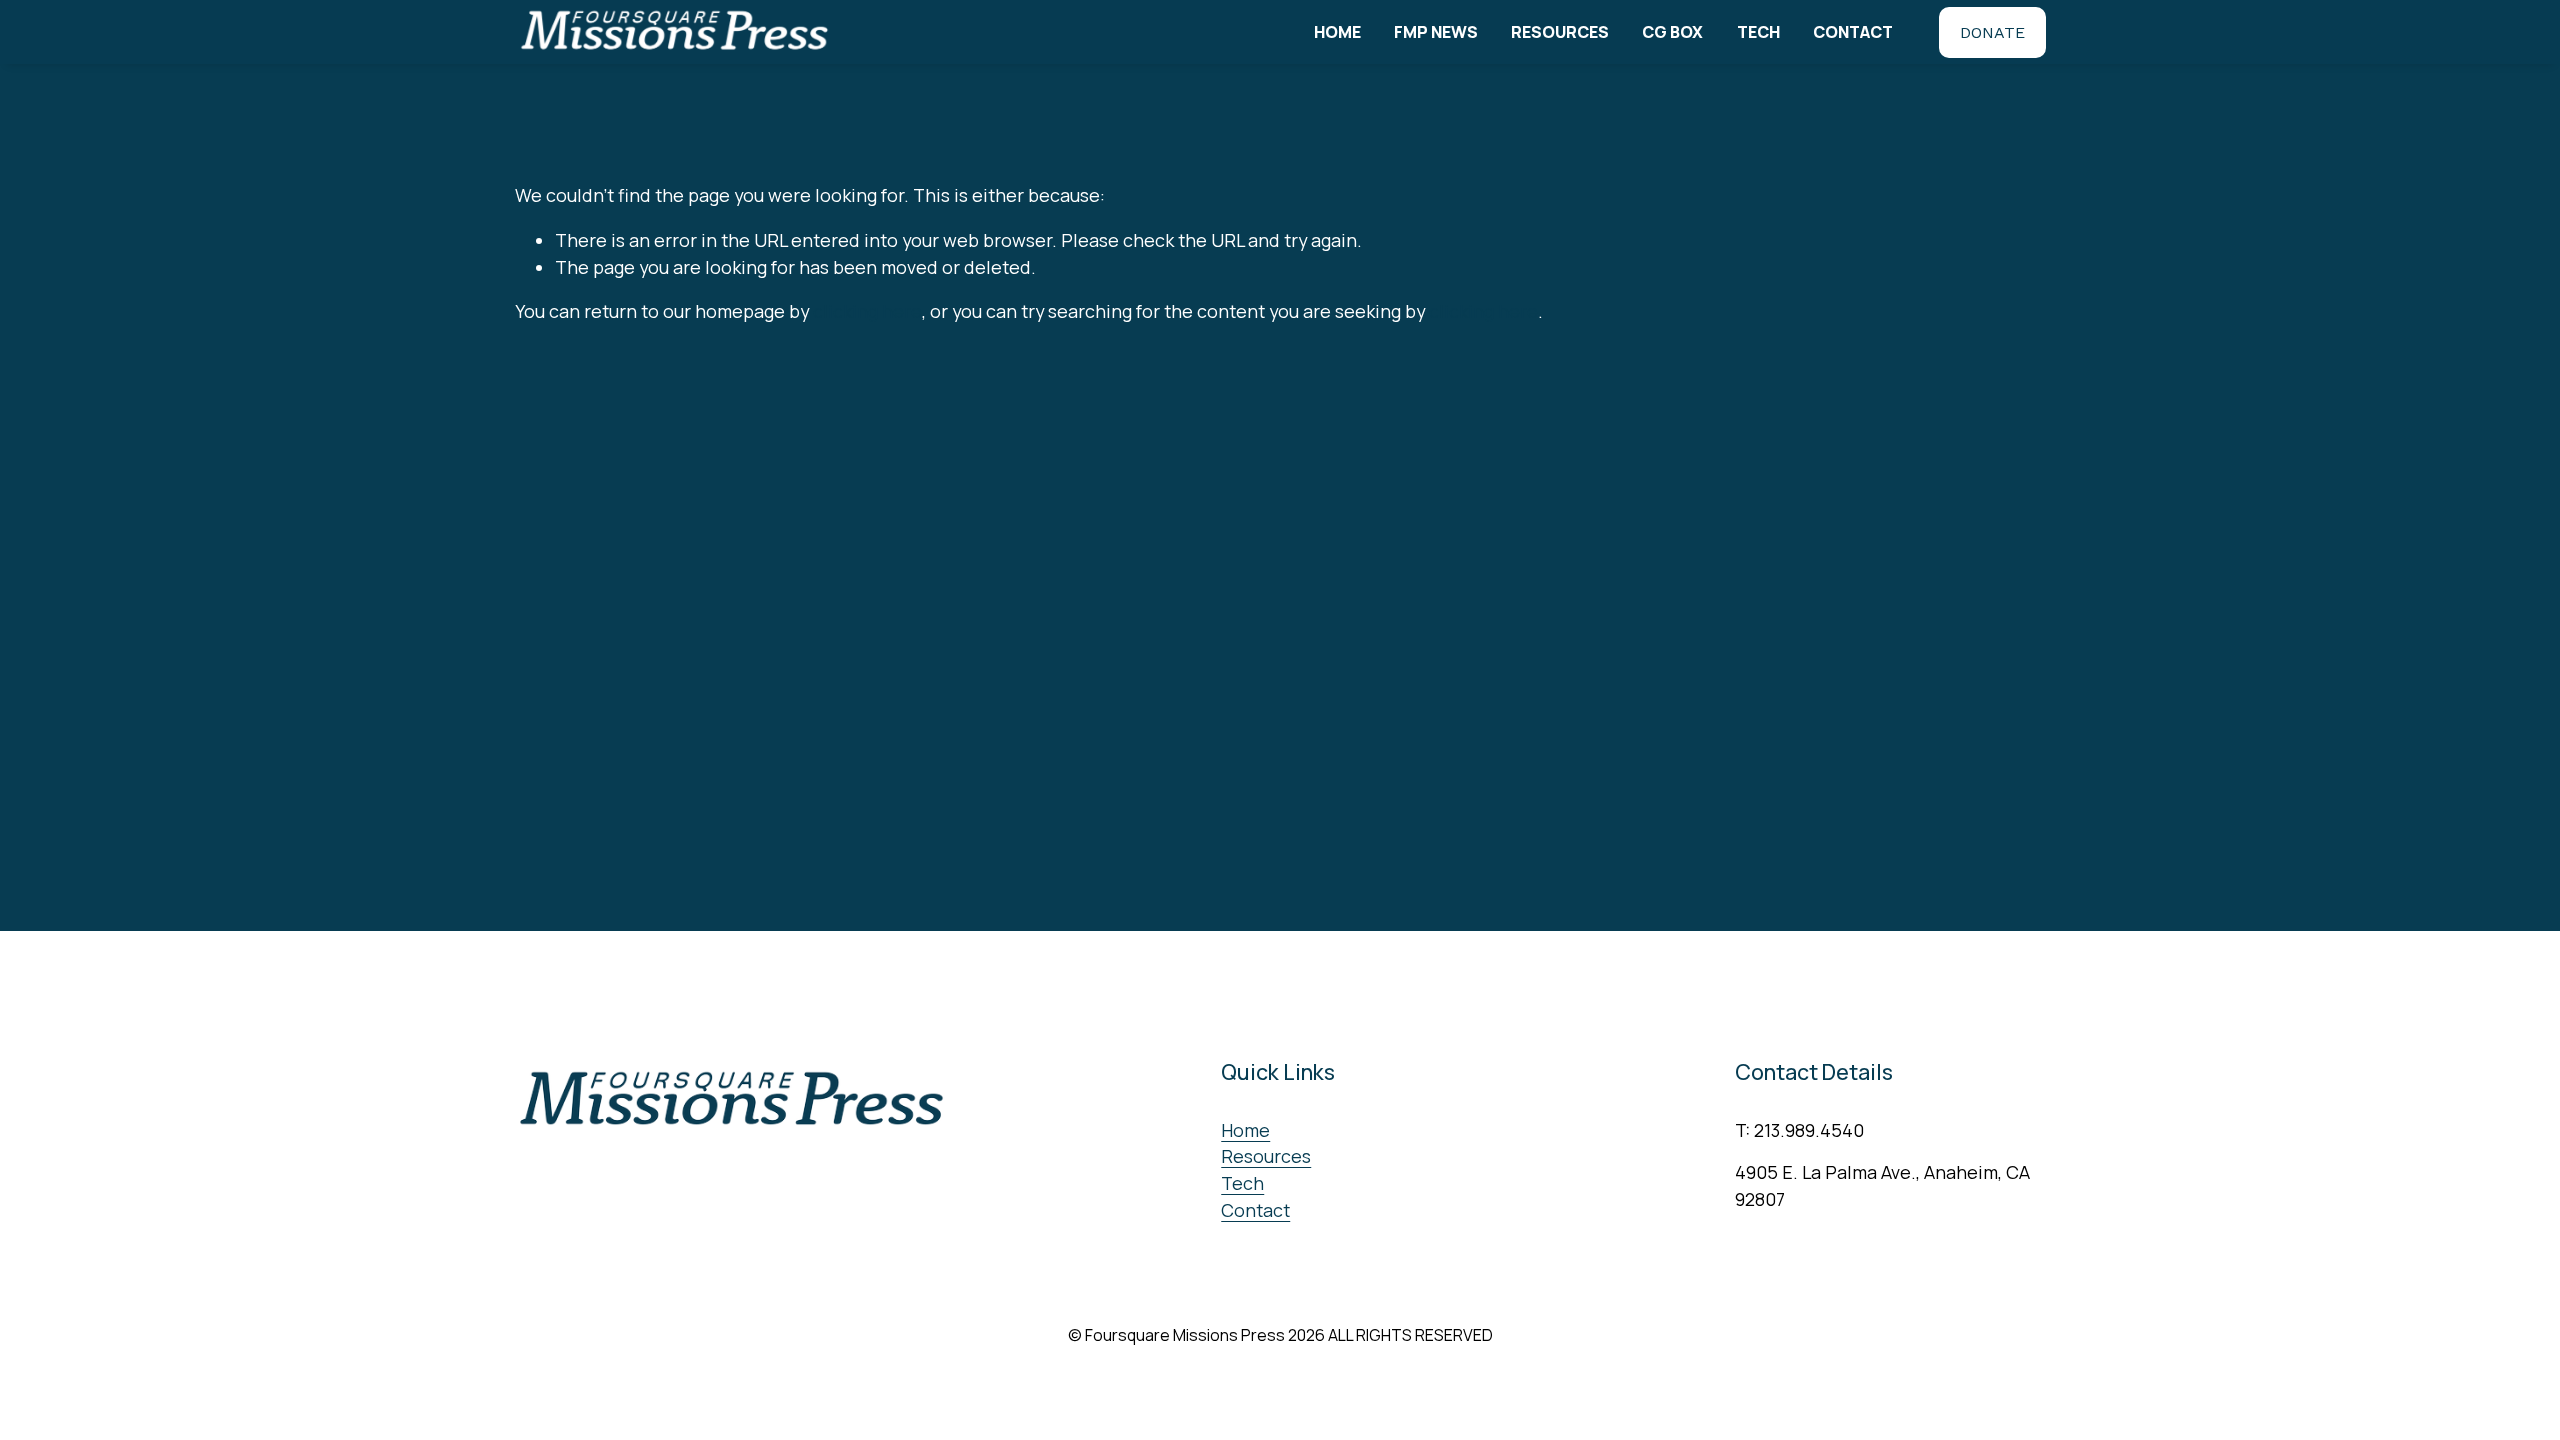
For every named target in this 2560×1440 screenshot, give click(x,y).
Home (1337, 32)
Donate (1992, 32)
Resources (1560, 32)
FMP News (1436, 32)
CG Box (1672, 32)
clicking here (867, 311)
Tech (1758, 32)
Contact (1853, 32)
